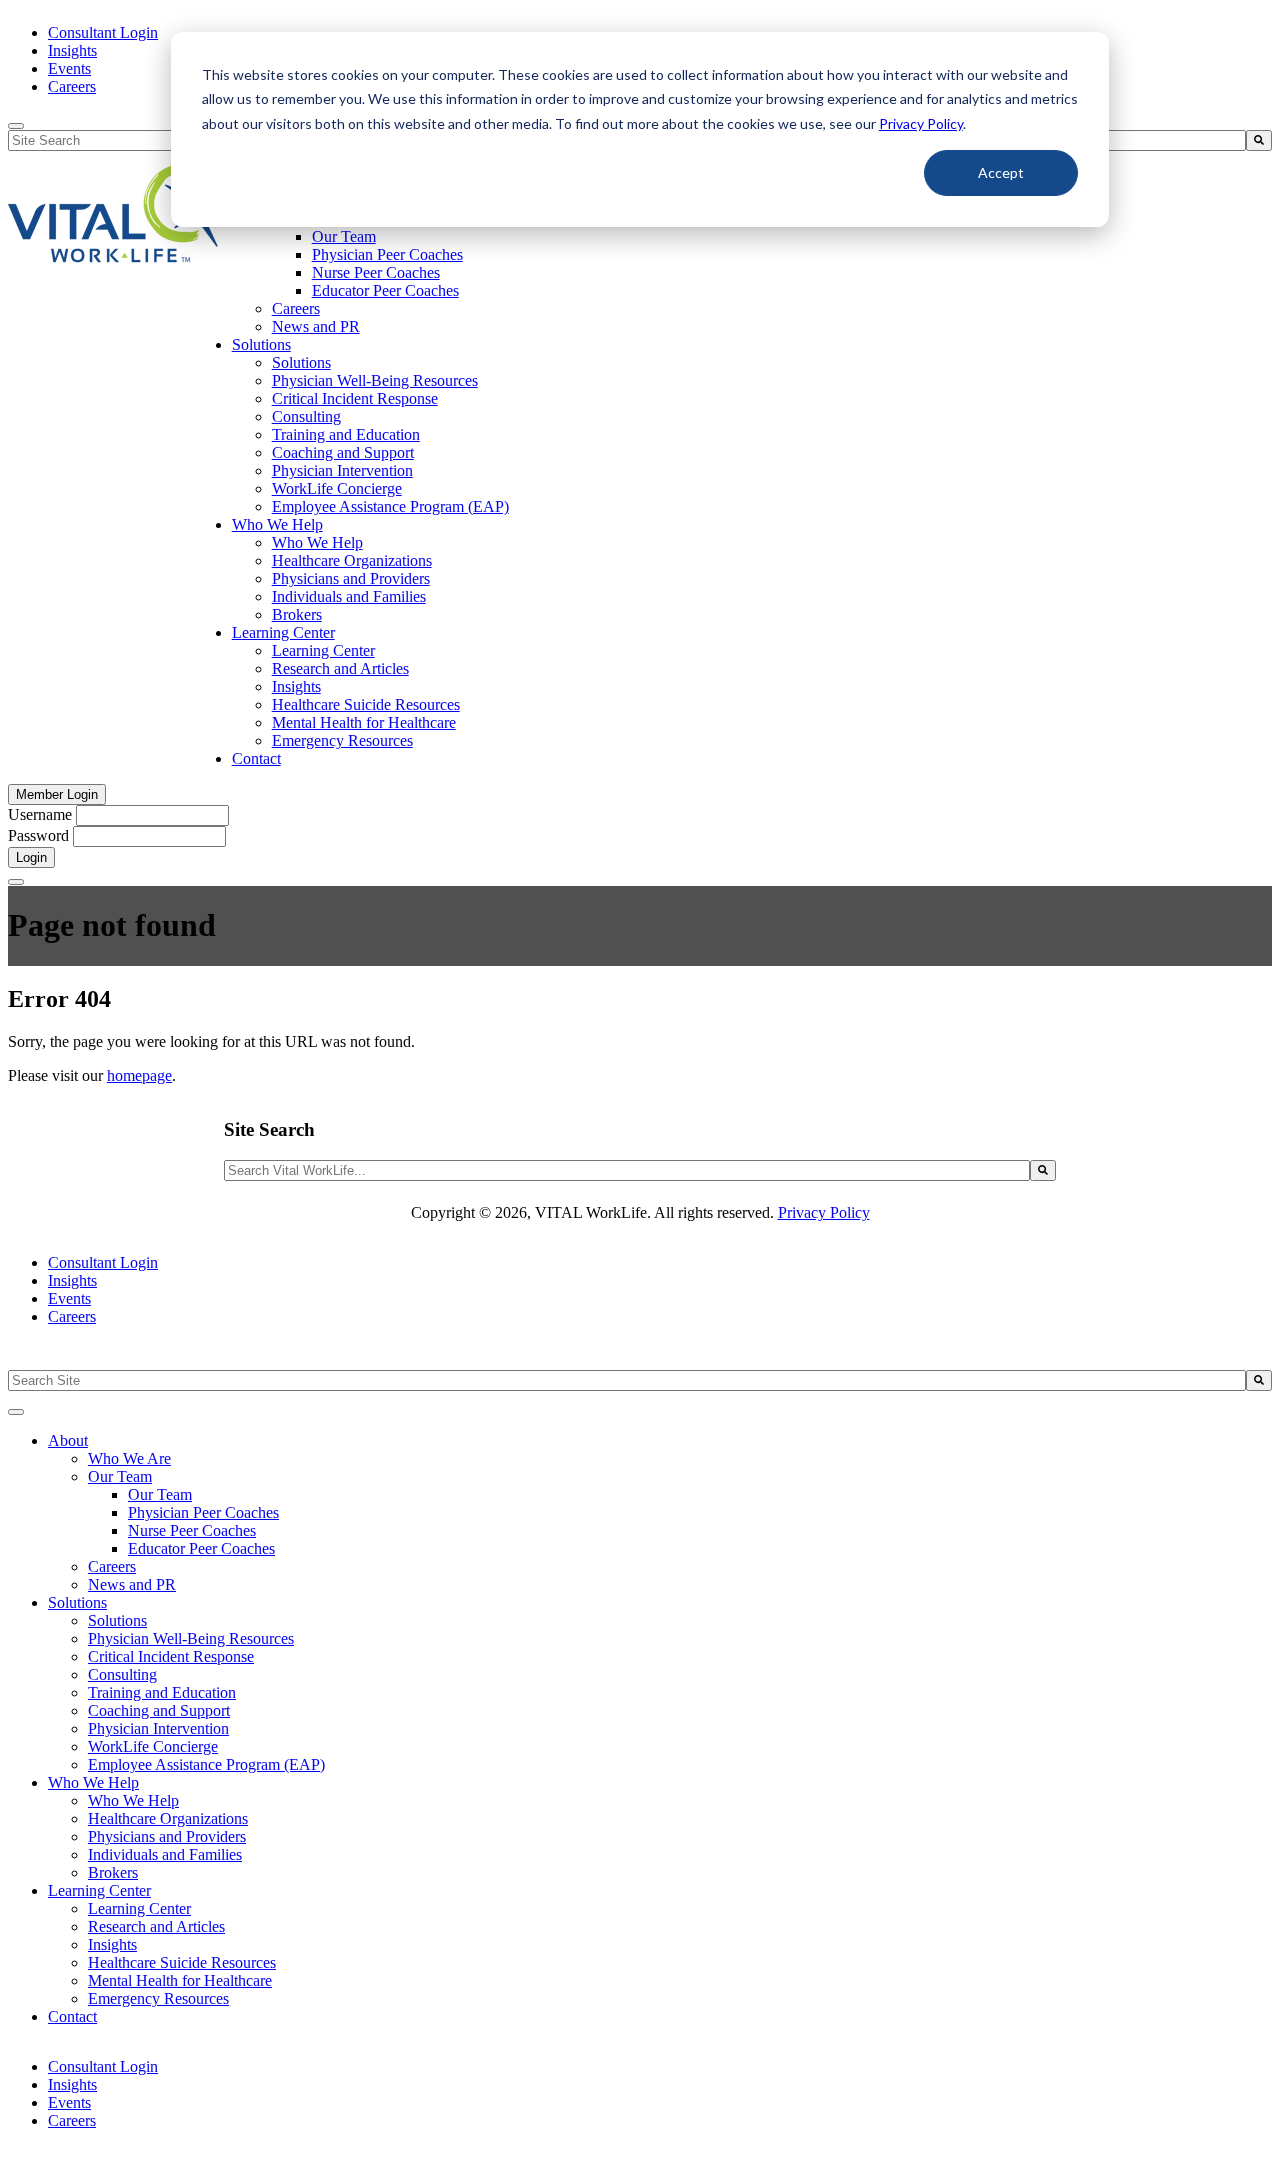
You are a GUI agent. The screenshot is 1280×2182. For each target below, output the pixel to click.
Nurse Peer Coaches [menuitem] (376, 272)
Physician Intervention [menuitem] (342, 470)
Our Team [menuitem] (344, 236)
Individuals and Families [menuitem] (349, 596)
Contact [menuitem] (256, 758)
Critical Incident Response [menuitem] (355, 398)
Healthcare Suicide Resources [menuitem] (366, 704)
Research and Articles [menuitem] (340, 668)
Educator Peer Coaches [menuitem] (385, 290)
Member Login (57, 794)
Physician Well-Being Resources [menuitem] (375, 380)
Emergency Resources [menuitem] (342, 740)
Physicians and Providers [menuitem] (351, 578)
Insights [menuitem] (72, 50)
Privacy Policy (921, 123)
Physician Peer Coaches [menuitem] (387, 254)
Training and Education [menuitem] (346, 434)
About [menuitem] (68, 1440)
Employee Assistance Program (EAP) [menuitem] (390, 506)
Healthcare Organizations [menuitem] (352, 560)
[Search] (1259, 140)
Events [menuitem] (69, 68)
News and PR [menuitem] (316, 326)
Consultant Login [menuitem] (103, 32)
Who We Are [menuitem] (129, 1458)
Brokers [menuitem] (297, 614)
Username (40, 814)
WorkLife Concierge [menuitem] (337, 488)
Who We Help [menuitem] (277, 524)
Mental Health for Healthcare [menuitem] (364, 722)
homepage (139, 1075)
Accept (1001, 172)
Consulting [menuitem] (306, 416)
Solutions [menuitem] (261, 344)
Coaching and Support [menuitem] (343, 452)
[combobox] (627, 1170)
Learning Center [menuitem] (283, 632)
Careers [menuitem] (72, 86)
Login (31, 857)
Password (38, 835)
